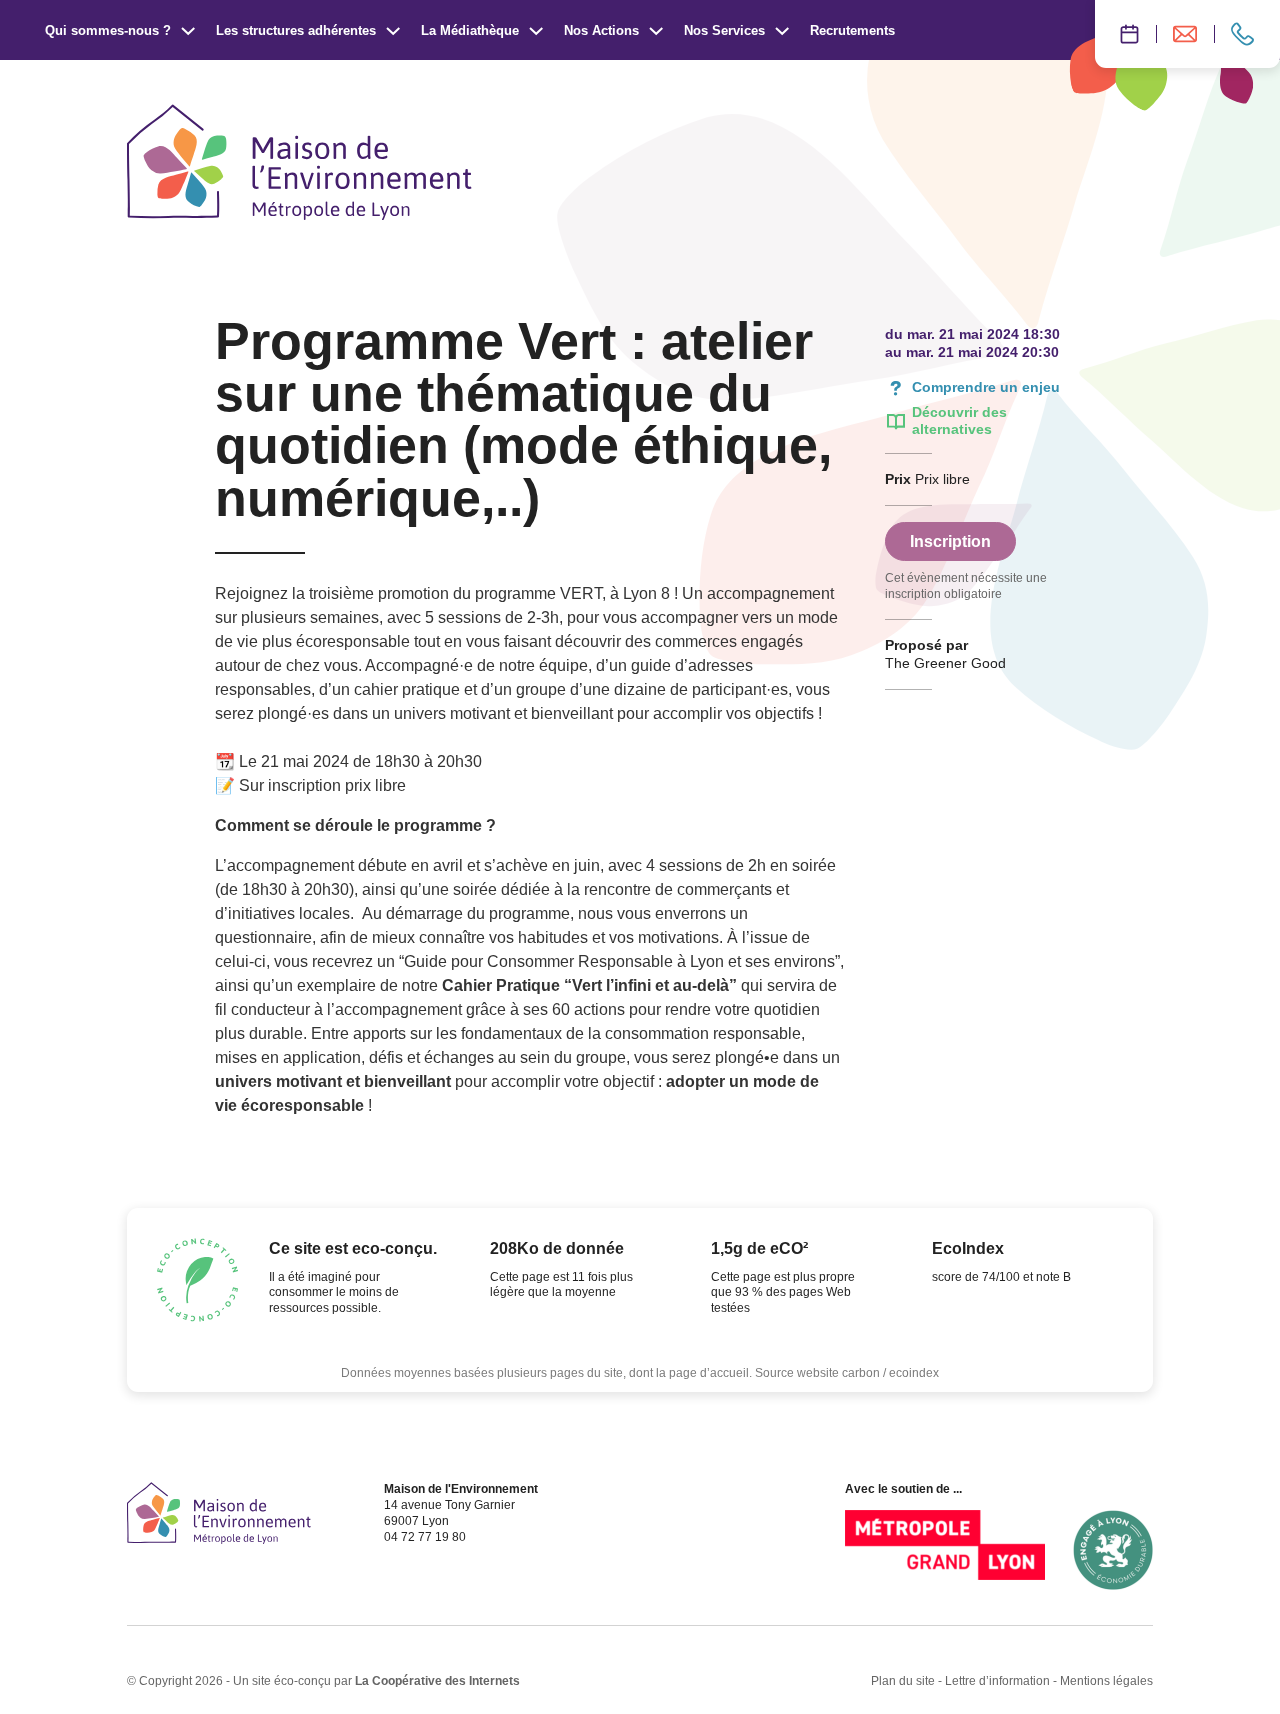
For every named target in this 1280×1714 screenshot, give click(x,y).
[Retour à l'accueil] (219, 1513)
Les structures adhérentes (296, 30)
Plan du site (903, 1681)
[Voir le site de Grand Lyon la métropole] (945, 1550)
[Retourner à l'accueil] (299, 162)
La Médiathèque (470, 30)
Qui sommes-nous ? (108, 30)
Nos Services (724, 30)
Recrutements (852, 30)
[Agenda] (1125, 34)
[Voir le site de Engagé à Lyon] (1113, 1550)
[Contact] (1247, 34)
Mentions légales (1106, 1681)
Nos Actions (601, 30)
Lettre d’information (997, 1681)
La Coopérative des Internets (437, 1681)
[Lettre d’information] (1185, 34)
